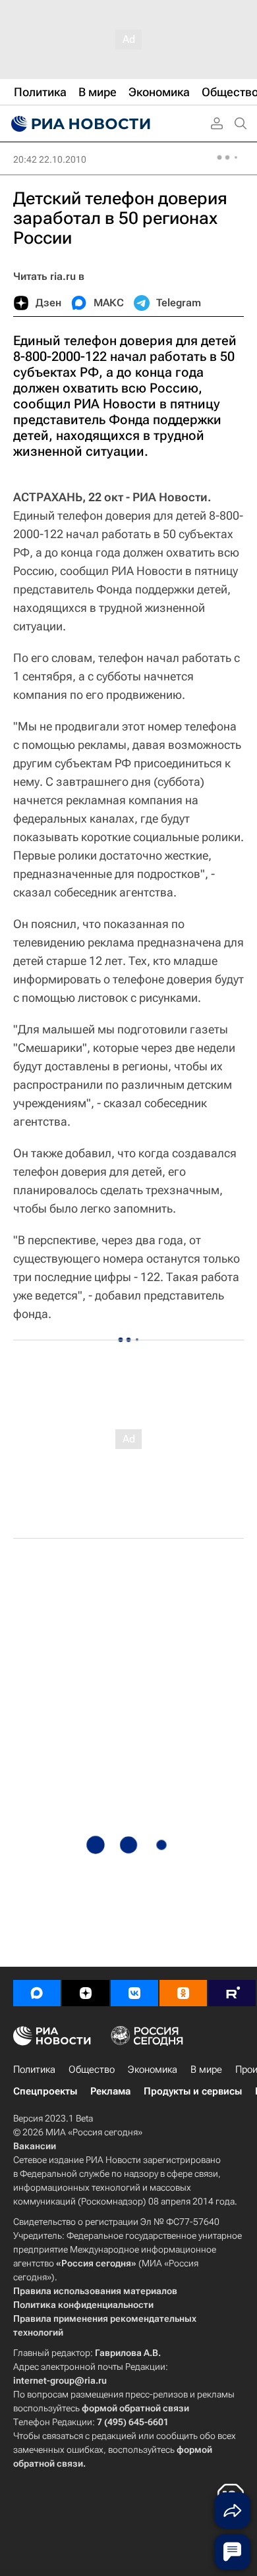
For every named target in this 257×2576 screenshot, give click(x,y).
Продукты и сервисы (193, 2091)
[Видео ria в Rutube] (232, 1993)
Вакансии (35, 2146)
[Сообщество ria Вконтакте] (134, 1993)
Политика (34, 2069)
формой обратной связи (135, 2408)
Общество (92, 2069)
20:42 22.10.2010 (50, 159)
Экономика (153, 2069)
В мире (206, 2069)
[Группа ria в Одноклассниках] (183, 1993)
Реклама (110, 2091)
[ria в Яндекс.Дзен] (86, 1993)
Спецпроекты (45, 2091)
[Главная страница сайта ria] (79, 124)
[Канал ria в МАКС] (37, 1993)
